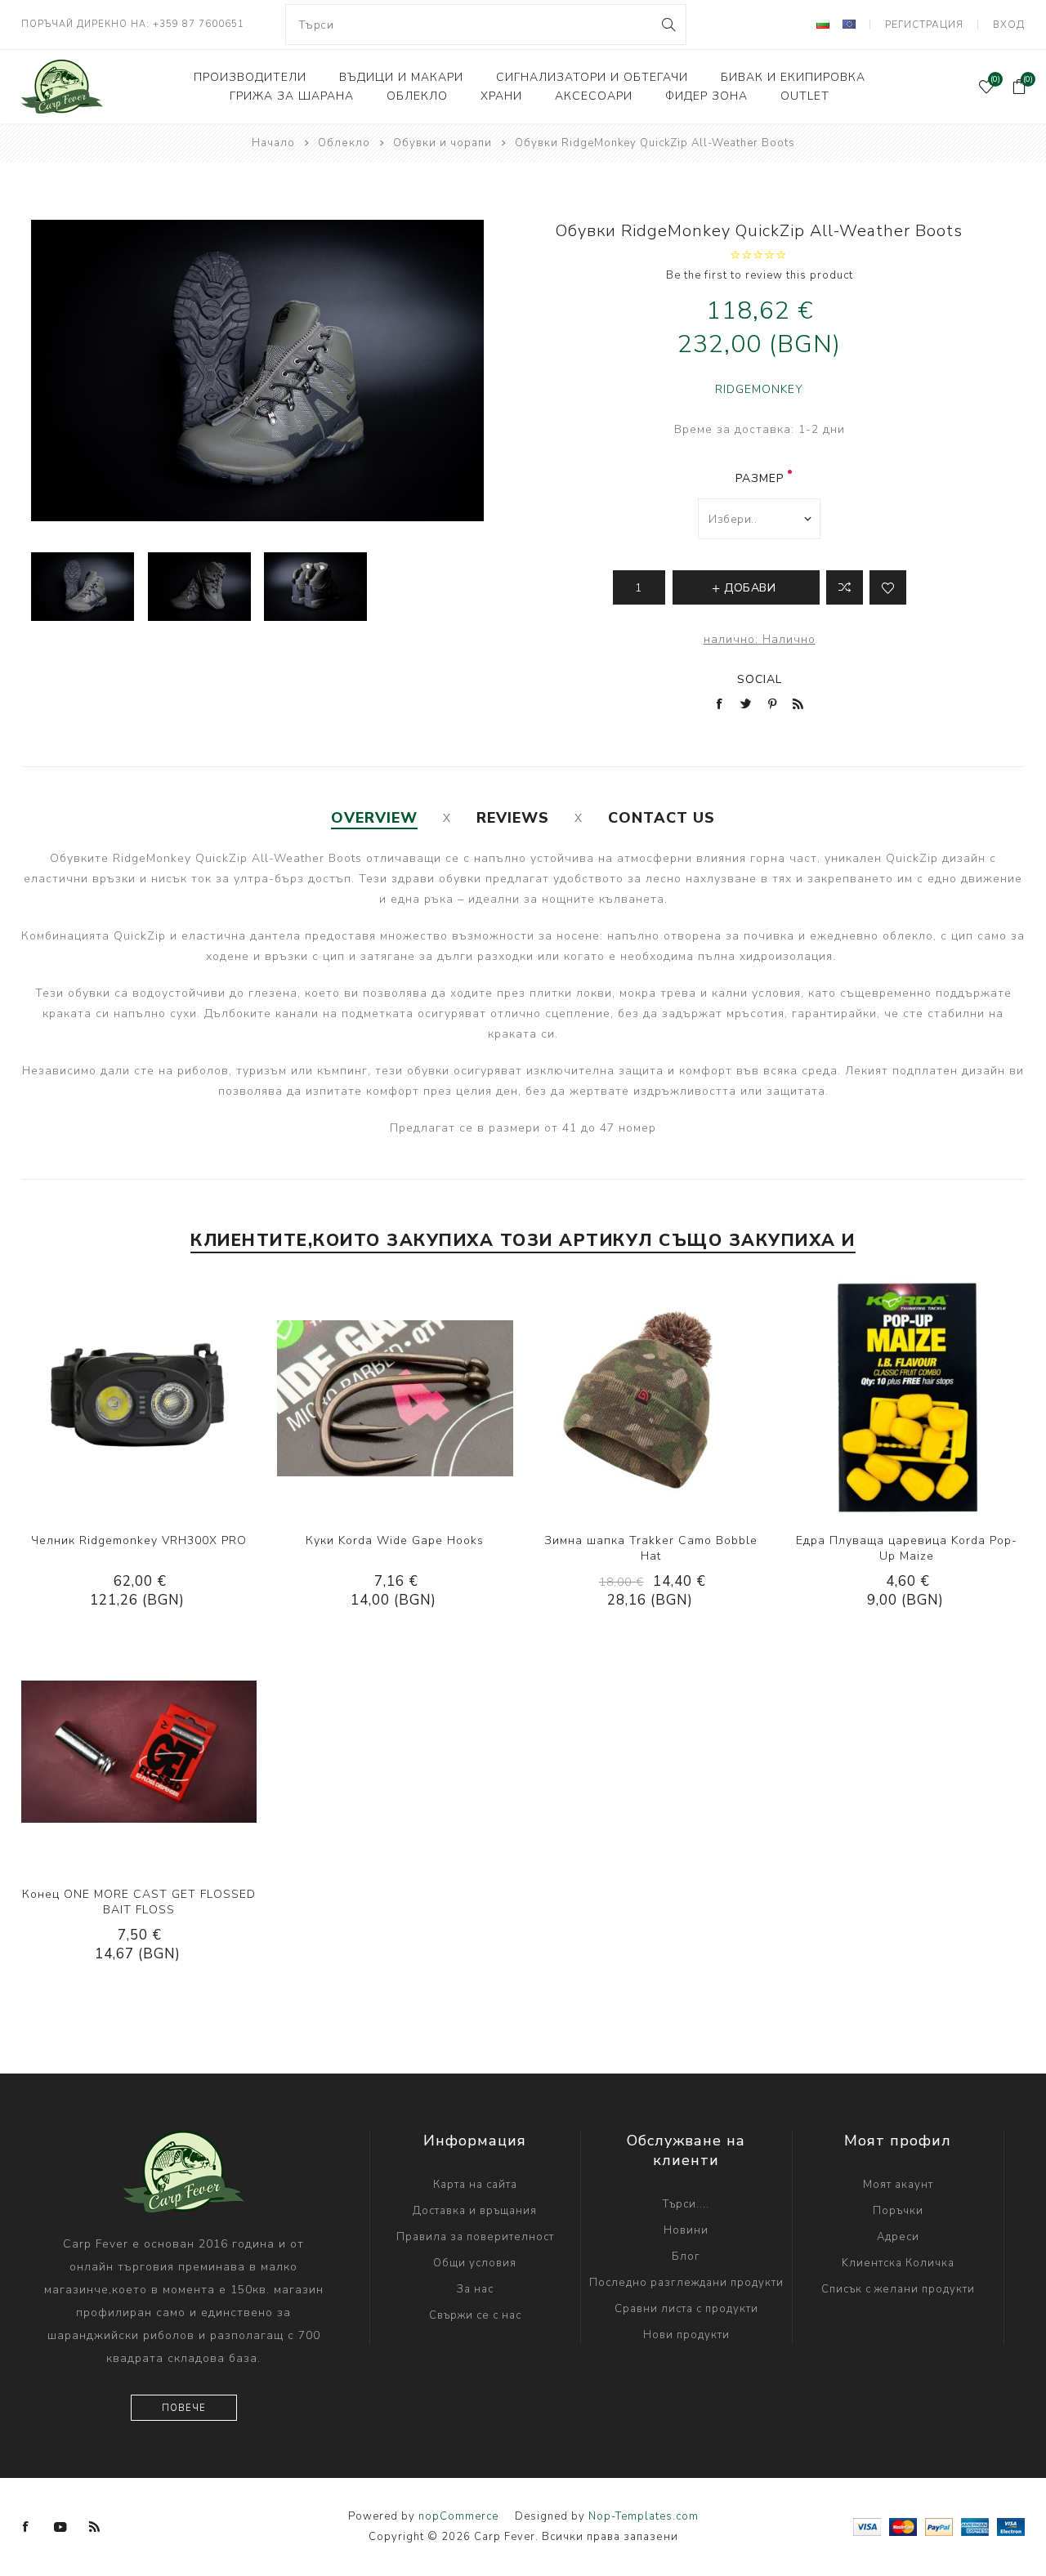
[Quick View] (89, 1398)
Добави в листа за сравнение (845, 587)
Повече (184, 2408)
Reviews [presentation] (513, 818)
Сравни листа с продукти (686, 2309)
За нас (475, 2289)
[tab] (374, 818)
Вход (1009, 25)
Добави (189, 1398)
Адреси (898, 2237)
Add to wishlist (888, 587)
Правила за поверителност (475, 2237)
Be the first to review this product (760, 275)
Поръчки (898, 2211)
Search (667, 25)
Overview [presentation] (374, 818)
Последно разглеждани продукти (686, 2283)
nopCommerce (458, 2516)
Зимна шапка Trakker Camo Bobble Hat (651, 1548)
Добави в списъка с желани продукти (155, 1398)
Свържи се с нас (475, 2315)
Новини (686, 2230)
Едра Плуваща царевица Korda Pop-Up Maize (907, 1548)
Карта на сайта (475, 2185)
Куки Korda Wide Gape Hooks (395, 1540)
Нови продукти (686, 2335)
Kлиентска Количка (898, 2263)
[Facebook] (26, 2527)
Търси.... (686, 2204)
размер (760, 478)
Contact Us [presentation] (662, 818)
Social (760, 679)
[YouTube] (60, 2527)
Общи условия (475, 2263)
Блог (686, 2257)
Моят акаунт (898, 2185)
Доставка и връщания (475, 2211)
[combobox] (486, 25)
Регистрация (924, 25)
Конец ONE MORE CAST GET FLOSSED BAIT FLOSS (139, 1902)
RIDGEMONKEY (759, 389)
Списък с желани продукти (898, 2289)
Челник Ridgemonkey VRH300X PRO (139, 1540)
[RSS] (95, 2527)
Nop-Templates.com (644, 2516)
